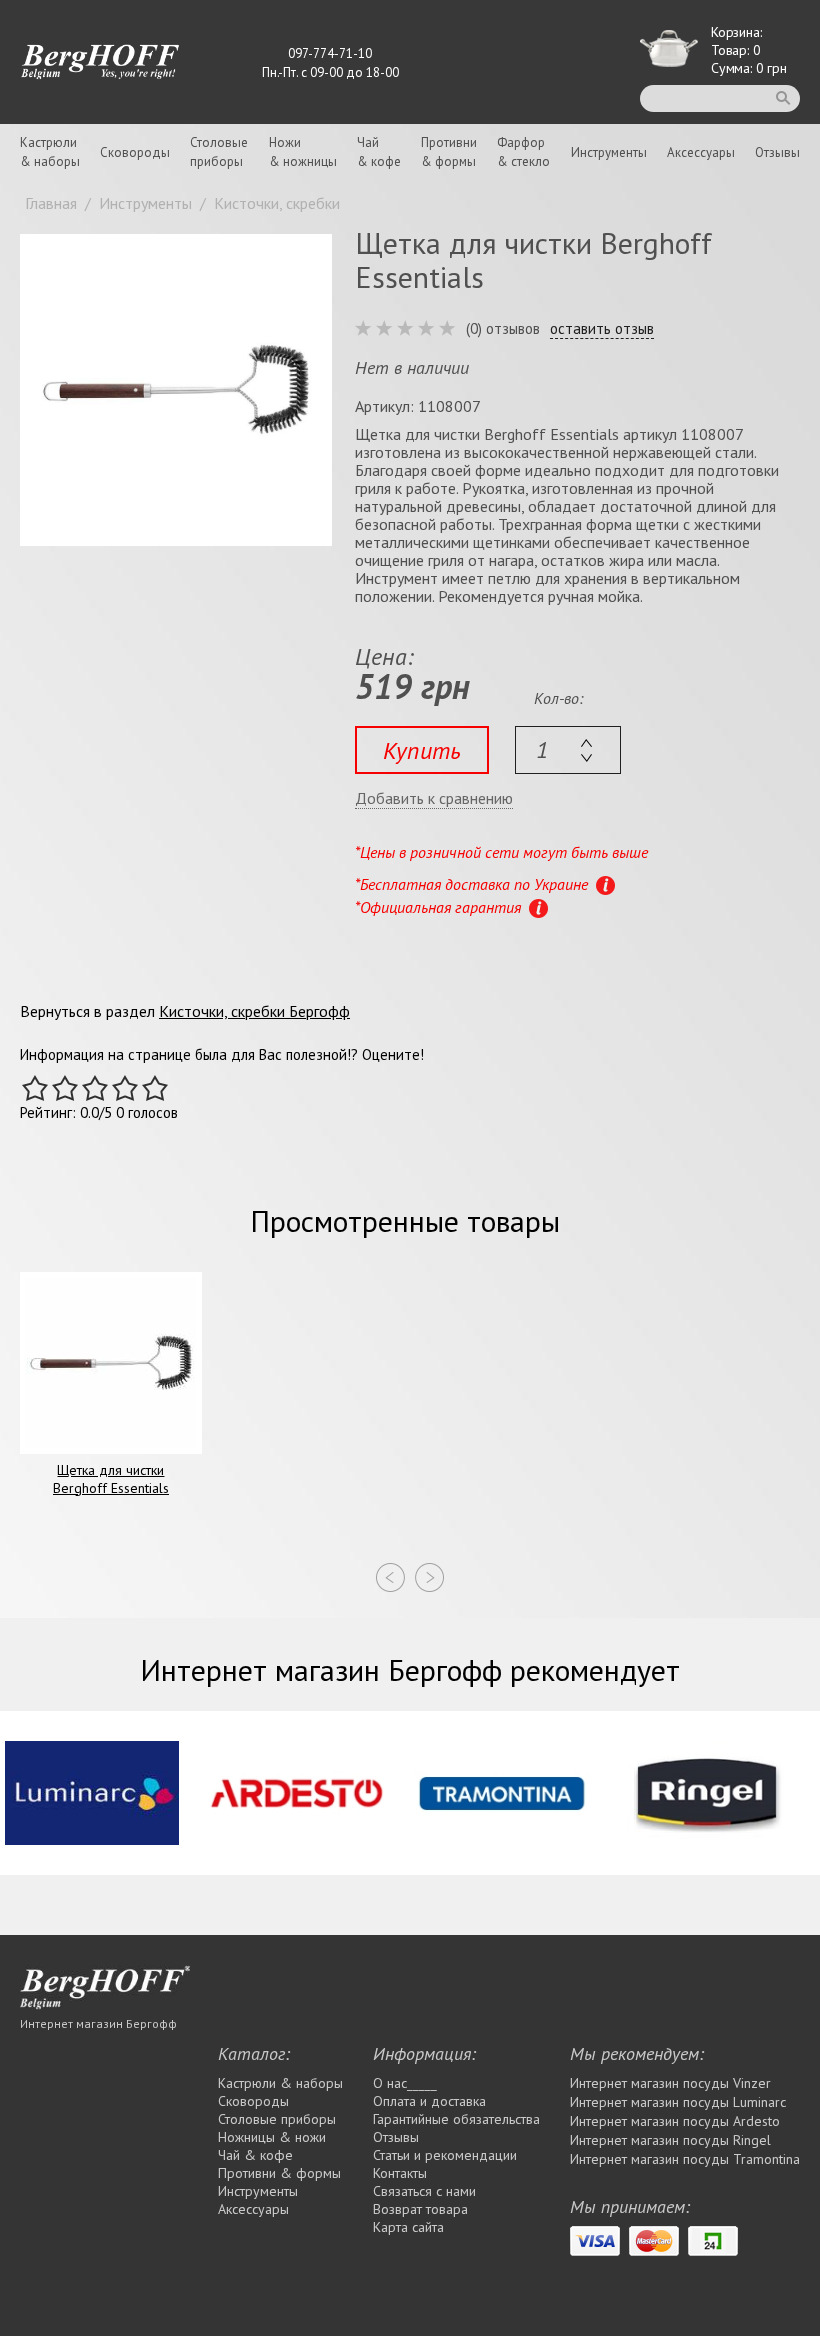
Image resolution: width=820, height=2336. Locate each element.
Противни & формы (279, 2173)
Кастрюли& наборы (50, 152)
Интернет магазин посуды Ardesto (675, 2121)
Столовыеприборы (219, 152)
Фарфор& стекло (523, 152)
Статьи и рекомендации (445, 2155)
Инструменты (609, 152)
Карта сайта (408, 2227)
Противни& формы (449, 152)
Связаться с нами (424, 2191)
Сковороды (135, 152)
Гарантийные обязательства (456, 2119)
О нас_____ (405, 2083)
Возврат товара (420, 2209)
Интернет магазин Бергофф (98, 2023)
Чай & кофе (255, 2155)
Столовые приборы (277, 2119)
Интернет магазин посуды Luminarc (678, 2102)
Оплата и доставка (429, 2101)
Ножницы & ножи (272, 2137)
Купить (422, 750)
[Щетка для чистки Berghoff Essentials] (176, 390)
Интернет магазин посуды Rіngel (670, 2140)
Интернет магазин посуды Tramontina (685, 2159)
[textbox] (568, 750)
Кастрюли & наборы (280, 2083)
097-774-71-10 (330, 53)
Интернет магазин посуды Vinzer (670, 2083)
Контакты (400, 2173)
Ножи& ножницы (303, 152)
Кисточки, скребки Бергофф (254, 1011)
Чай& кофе (379, 152)
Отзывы (777, 152)
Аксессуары (701, 152)
